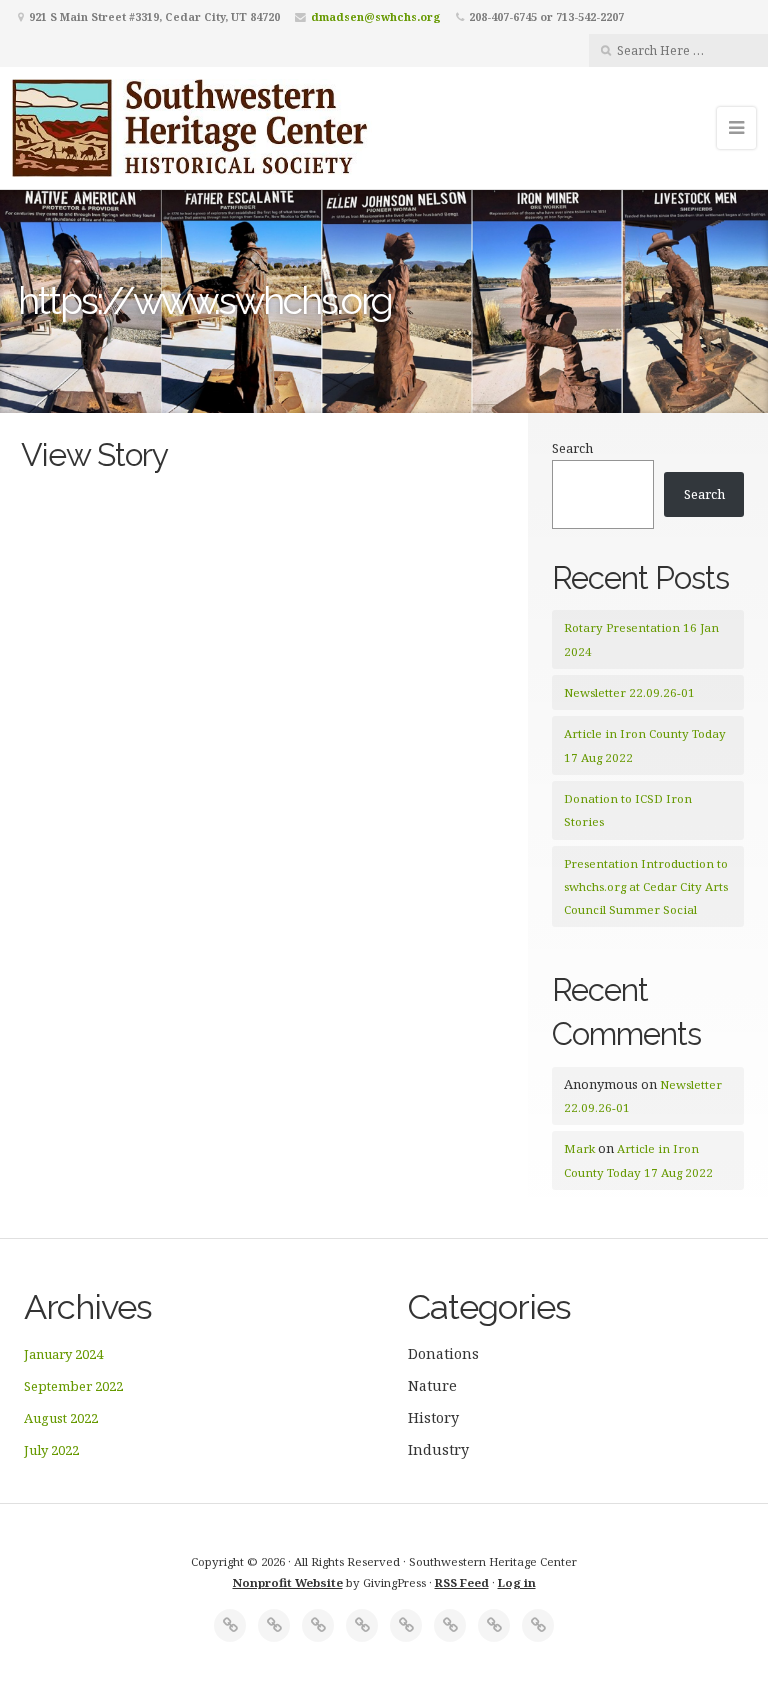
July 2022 (51, 1450)
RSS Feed (462, 1582)
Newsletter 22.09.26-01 (629, 692)
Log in (517, 1582)
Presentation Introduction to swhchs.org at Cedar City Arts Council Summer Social (646, 887)
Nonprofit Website (288, 1582)
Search (572, 448)
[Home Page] (230, 1625)
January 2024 (63, 1354)
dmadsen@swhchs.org (376, 16)
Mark (579, 1148)
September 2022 (73, 1386)
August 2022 (61, 1418)
